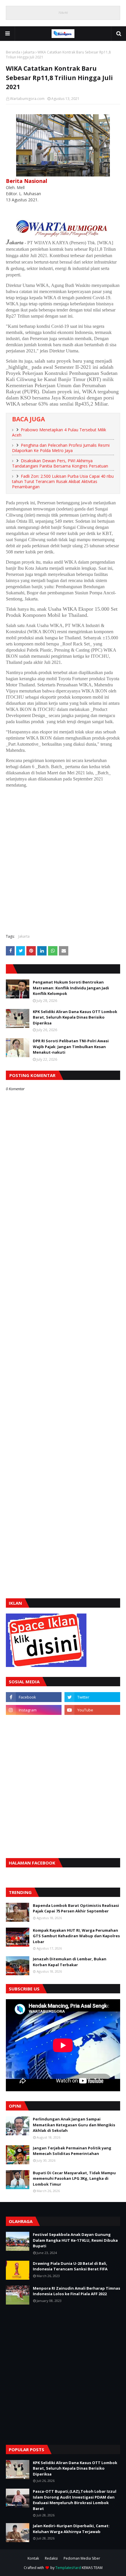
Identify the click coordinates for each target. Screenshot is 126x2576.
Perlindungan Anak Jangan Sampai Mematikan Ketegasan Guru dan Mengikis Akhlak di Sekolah (74, 2125)
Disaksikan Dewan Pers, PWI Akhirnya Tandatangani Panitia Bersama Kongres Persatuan (60, 463)
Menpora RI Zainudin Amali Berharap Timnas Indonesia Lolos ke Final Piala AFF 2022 (76, 2291)
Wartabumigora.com (27, 99)
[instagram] (34, 1710)
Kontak (33, 2558)
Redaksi (51, 2558)
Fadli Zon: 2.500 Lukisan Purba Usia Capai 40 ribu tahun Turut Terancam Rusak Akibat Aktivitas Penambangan (63, 481)
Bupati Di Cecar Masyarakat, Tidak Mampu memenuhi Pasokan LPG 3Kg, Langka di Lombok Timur (74, 2178)
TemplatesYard (68, 2568)
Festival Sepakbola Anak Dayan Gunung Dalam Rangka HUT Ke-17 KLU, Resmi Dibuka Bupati (75, 2240)
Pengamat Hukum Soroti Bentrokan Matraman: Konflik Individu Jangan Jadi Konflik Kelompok (71, 988)
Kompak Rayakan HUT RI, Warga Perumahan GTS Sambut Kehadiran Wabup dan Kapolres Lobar (76, 1936)
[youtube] (92, 1710)
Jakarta (29, 52)
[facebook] (34, 1697)
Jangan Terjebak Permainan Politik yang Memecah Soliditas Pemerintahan (72, 2151)
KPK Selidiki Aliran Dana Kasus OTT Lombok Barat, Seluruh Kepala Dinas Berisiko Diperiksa (75, 1017)
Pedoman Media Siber (82, 2558)
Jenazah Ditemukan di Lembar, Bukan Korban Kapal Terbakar (70, 1962)
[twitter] (92, 1697)
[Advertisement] (63, 865)
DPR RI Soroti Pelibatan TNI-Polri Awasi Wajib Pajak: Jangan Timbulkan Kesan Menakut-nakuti (71, 1046)
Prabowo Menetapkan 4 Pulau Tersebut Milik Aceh (59, 432)
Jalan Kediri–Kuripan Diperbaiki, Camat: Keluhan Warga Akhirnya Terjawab (71, 2529)
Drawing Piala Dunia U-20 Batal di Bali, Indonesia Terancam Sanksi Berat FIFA (70, 2266)
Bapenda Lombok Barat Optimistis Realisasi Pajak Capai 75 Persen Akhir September (76, 1908)
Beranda (13, 52)
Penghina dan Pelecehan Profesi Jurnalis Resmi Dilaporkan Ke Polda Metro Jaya (61, 448)
